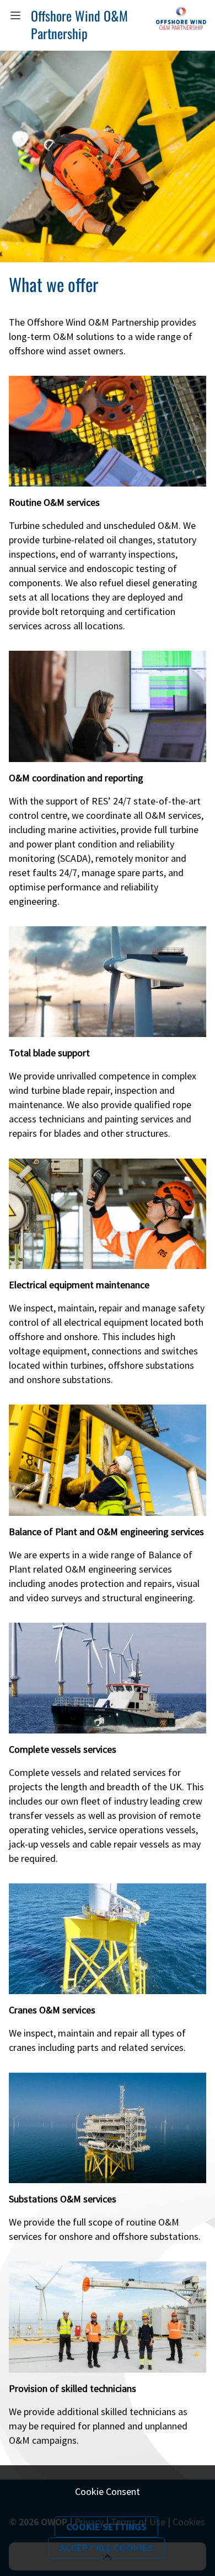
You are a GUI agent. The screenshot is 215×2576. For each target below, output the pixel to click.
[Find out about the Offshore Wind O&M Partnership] (181, 24)
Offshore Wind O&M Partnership (79, 24)
